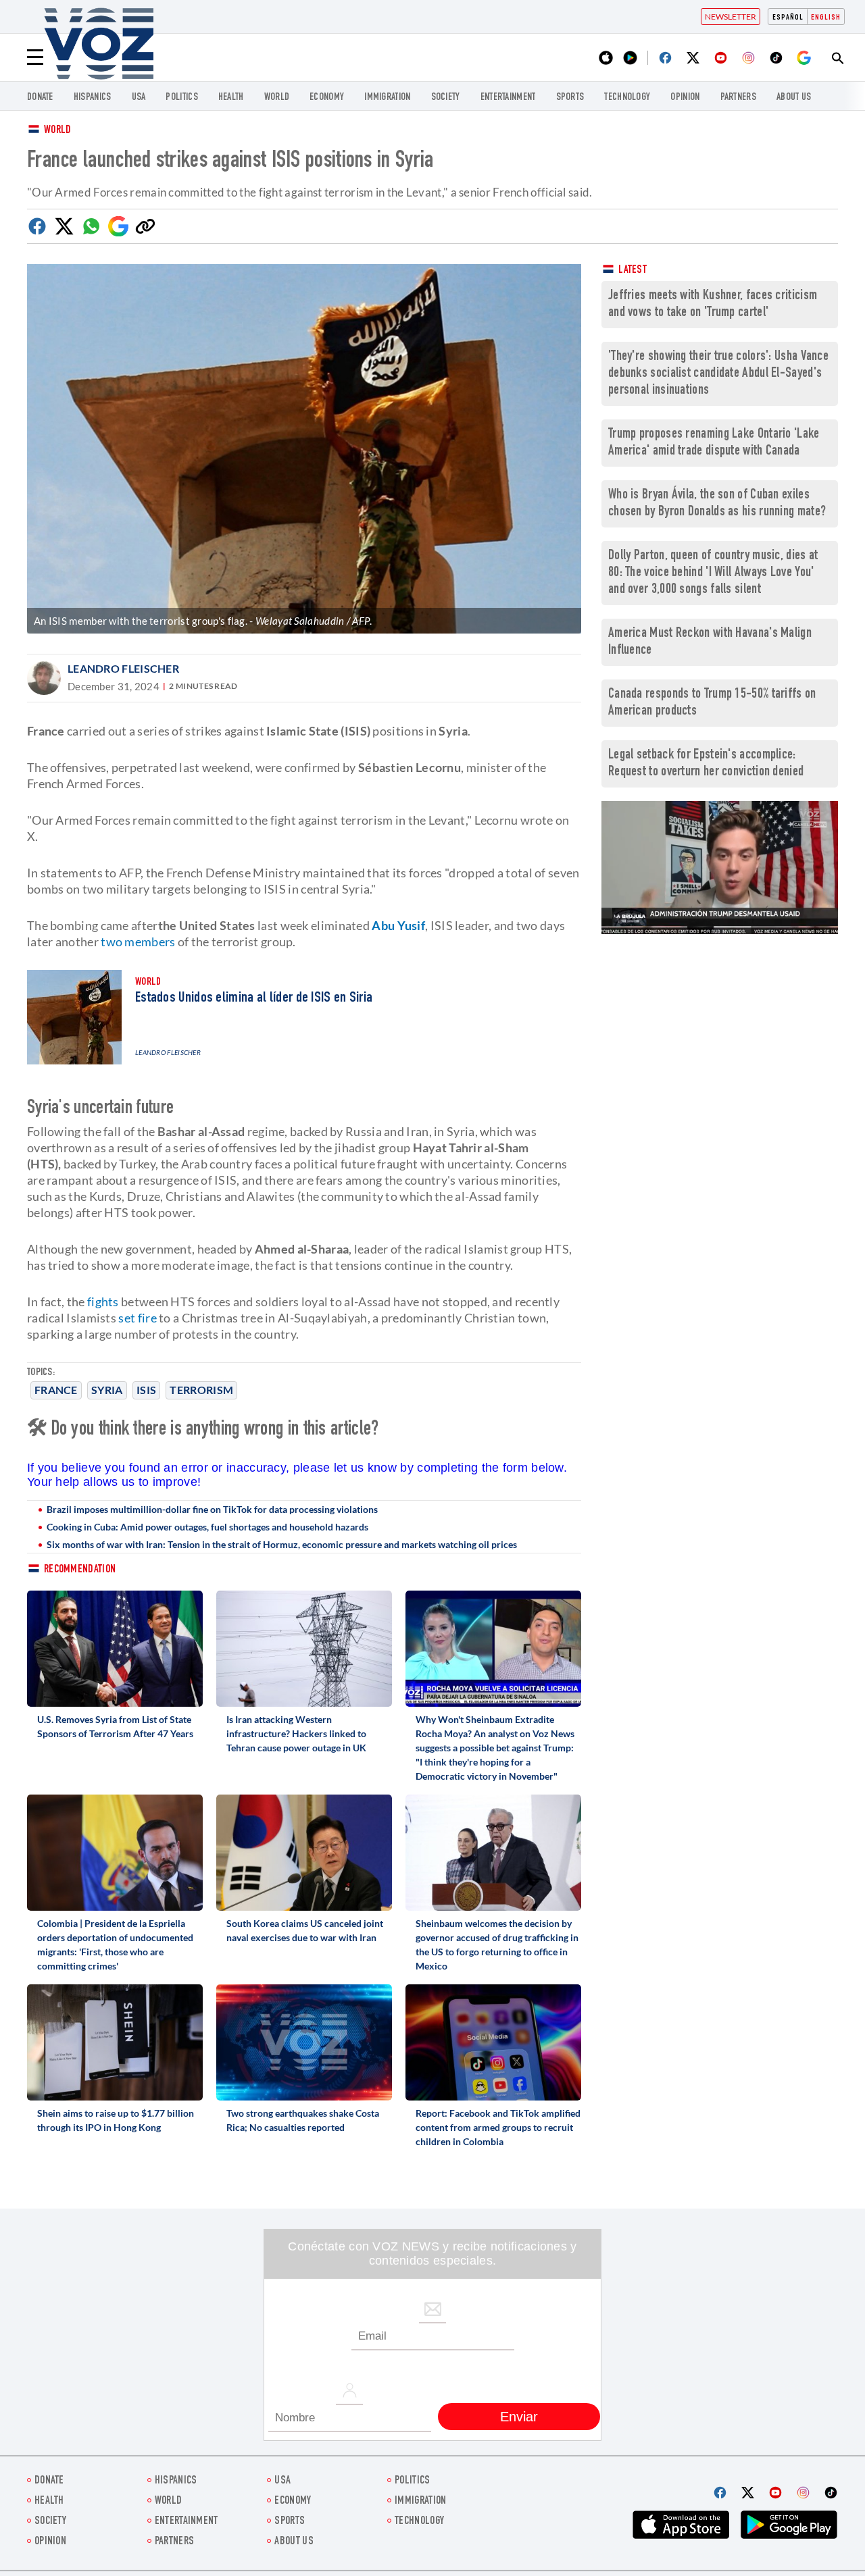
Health (231, 98)
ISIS (146, 1390)
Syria (107, 1390)
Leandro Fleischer (123, 668)
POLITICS (181, 98)
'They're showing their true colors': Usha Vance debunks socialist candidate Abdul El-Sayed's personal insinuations (718, 374)
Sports (570, 98)
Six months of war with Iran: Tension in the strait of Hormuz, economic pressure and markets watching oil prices (282, 1544)
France (56, 1390)
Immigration (387, 98)
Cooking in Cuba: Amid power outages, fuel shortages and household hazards (207, 1527)
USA (139, 98)
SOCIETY (446, 98)
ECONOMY (327, 98)
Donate (40, 98)
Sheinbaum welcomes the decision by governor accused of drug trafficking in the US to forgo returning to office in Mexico (497, 1944)
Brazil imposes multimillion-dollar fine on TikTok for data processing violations (212, 1509)
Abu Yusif (398, 925)
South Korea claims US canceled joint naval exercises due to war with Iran (305, 1930)
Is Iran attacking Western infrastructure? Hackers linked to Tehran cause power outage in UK (296, 1733)
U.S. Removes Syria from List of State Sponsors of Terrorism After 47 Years (115, 1726)
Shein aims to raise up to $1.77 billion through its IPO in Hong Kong (116, 2120)
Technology (627, 98)
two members (138, 942)
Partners (738, 98)
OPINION (685, 98)
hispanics (93, 98)
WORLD (277, 98)
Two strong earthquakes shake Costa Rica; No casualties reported (303, 2120)
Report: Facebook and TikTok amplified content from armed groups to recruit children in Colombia (498, 2127)
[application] (720, 868)
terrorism (201, 1390)
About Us (794, 98)
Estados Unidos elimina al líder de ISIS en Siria (254, 998)
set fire (137, 1318)
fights (103, 1302)
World (58, 131)
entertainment (508, 98)
